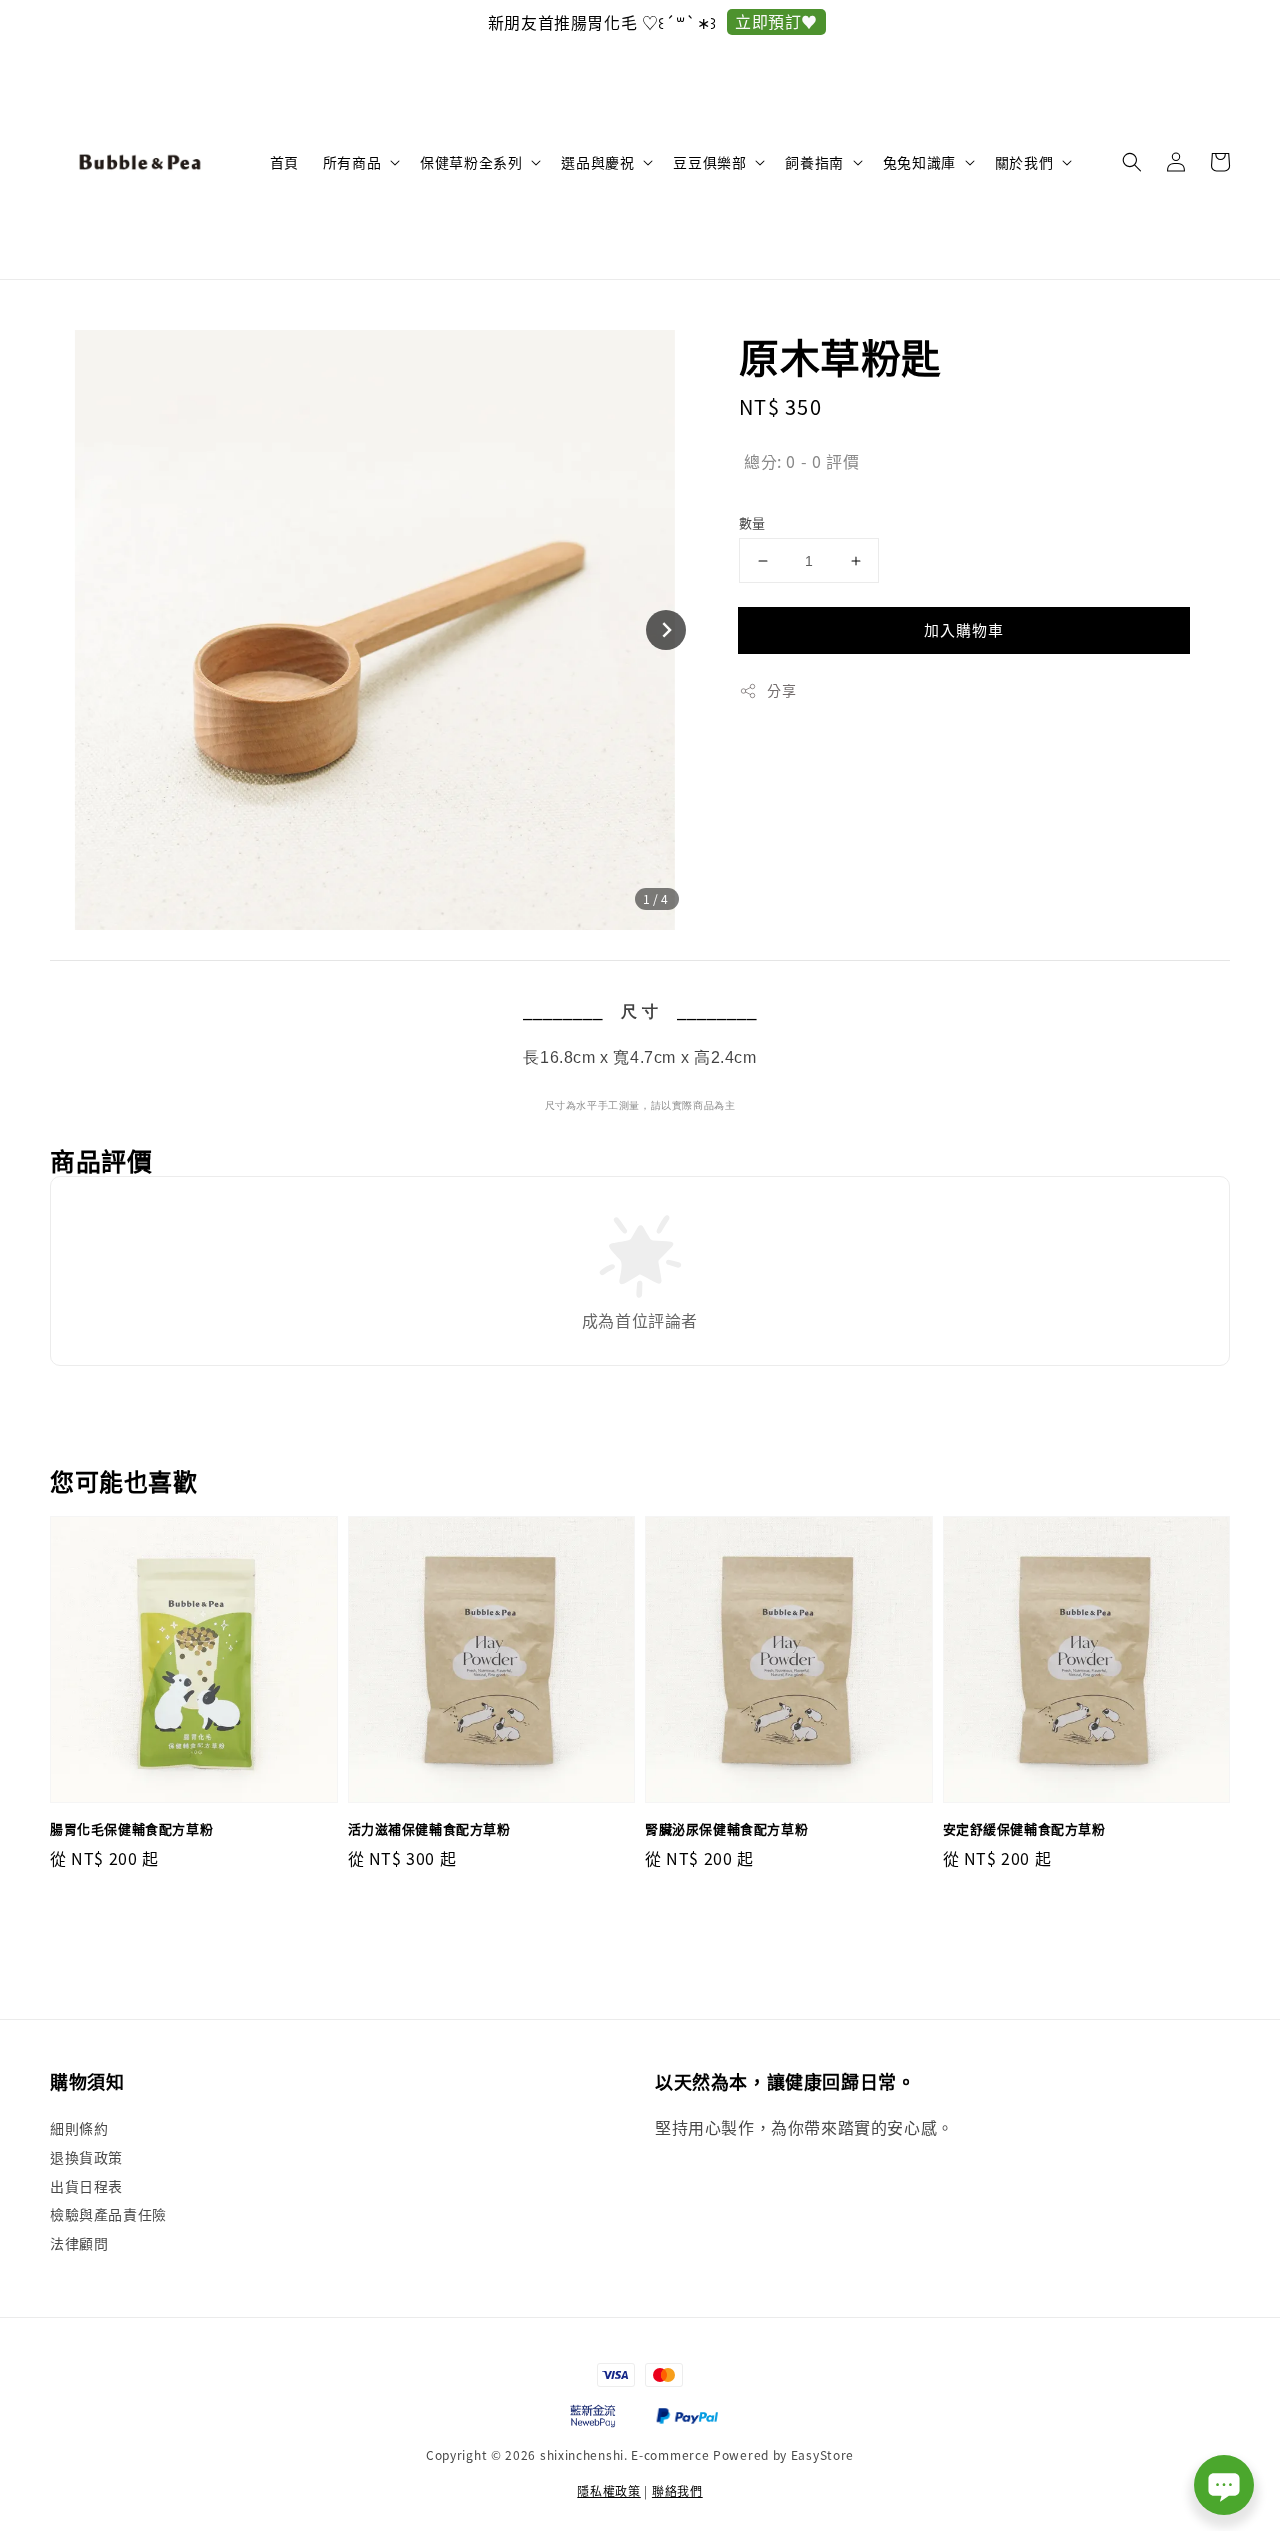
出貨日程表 (86, 2186)
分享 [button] (781, 690)
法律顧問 (79, 2243)
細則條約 (79, 2128)
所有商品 (352, 162)
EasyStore (822, 2454)
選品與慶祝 (597, 162)
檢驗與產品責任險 (108, 2214)
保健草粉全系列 (471, 162)
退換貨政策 (86, 2157)
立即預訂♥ (505, 21)
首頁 (284, 162)
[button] (1132, 162)
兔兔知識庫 (919, 162)
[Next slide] (666, 630)
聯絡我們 (677, 2490)
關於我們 (1024, 162)
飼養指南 (814, 162)
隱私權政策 (609, 2490)
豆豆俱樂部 (709, 162)
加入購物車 (964, 629)
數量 (752, 522)
